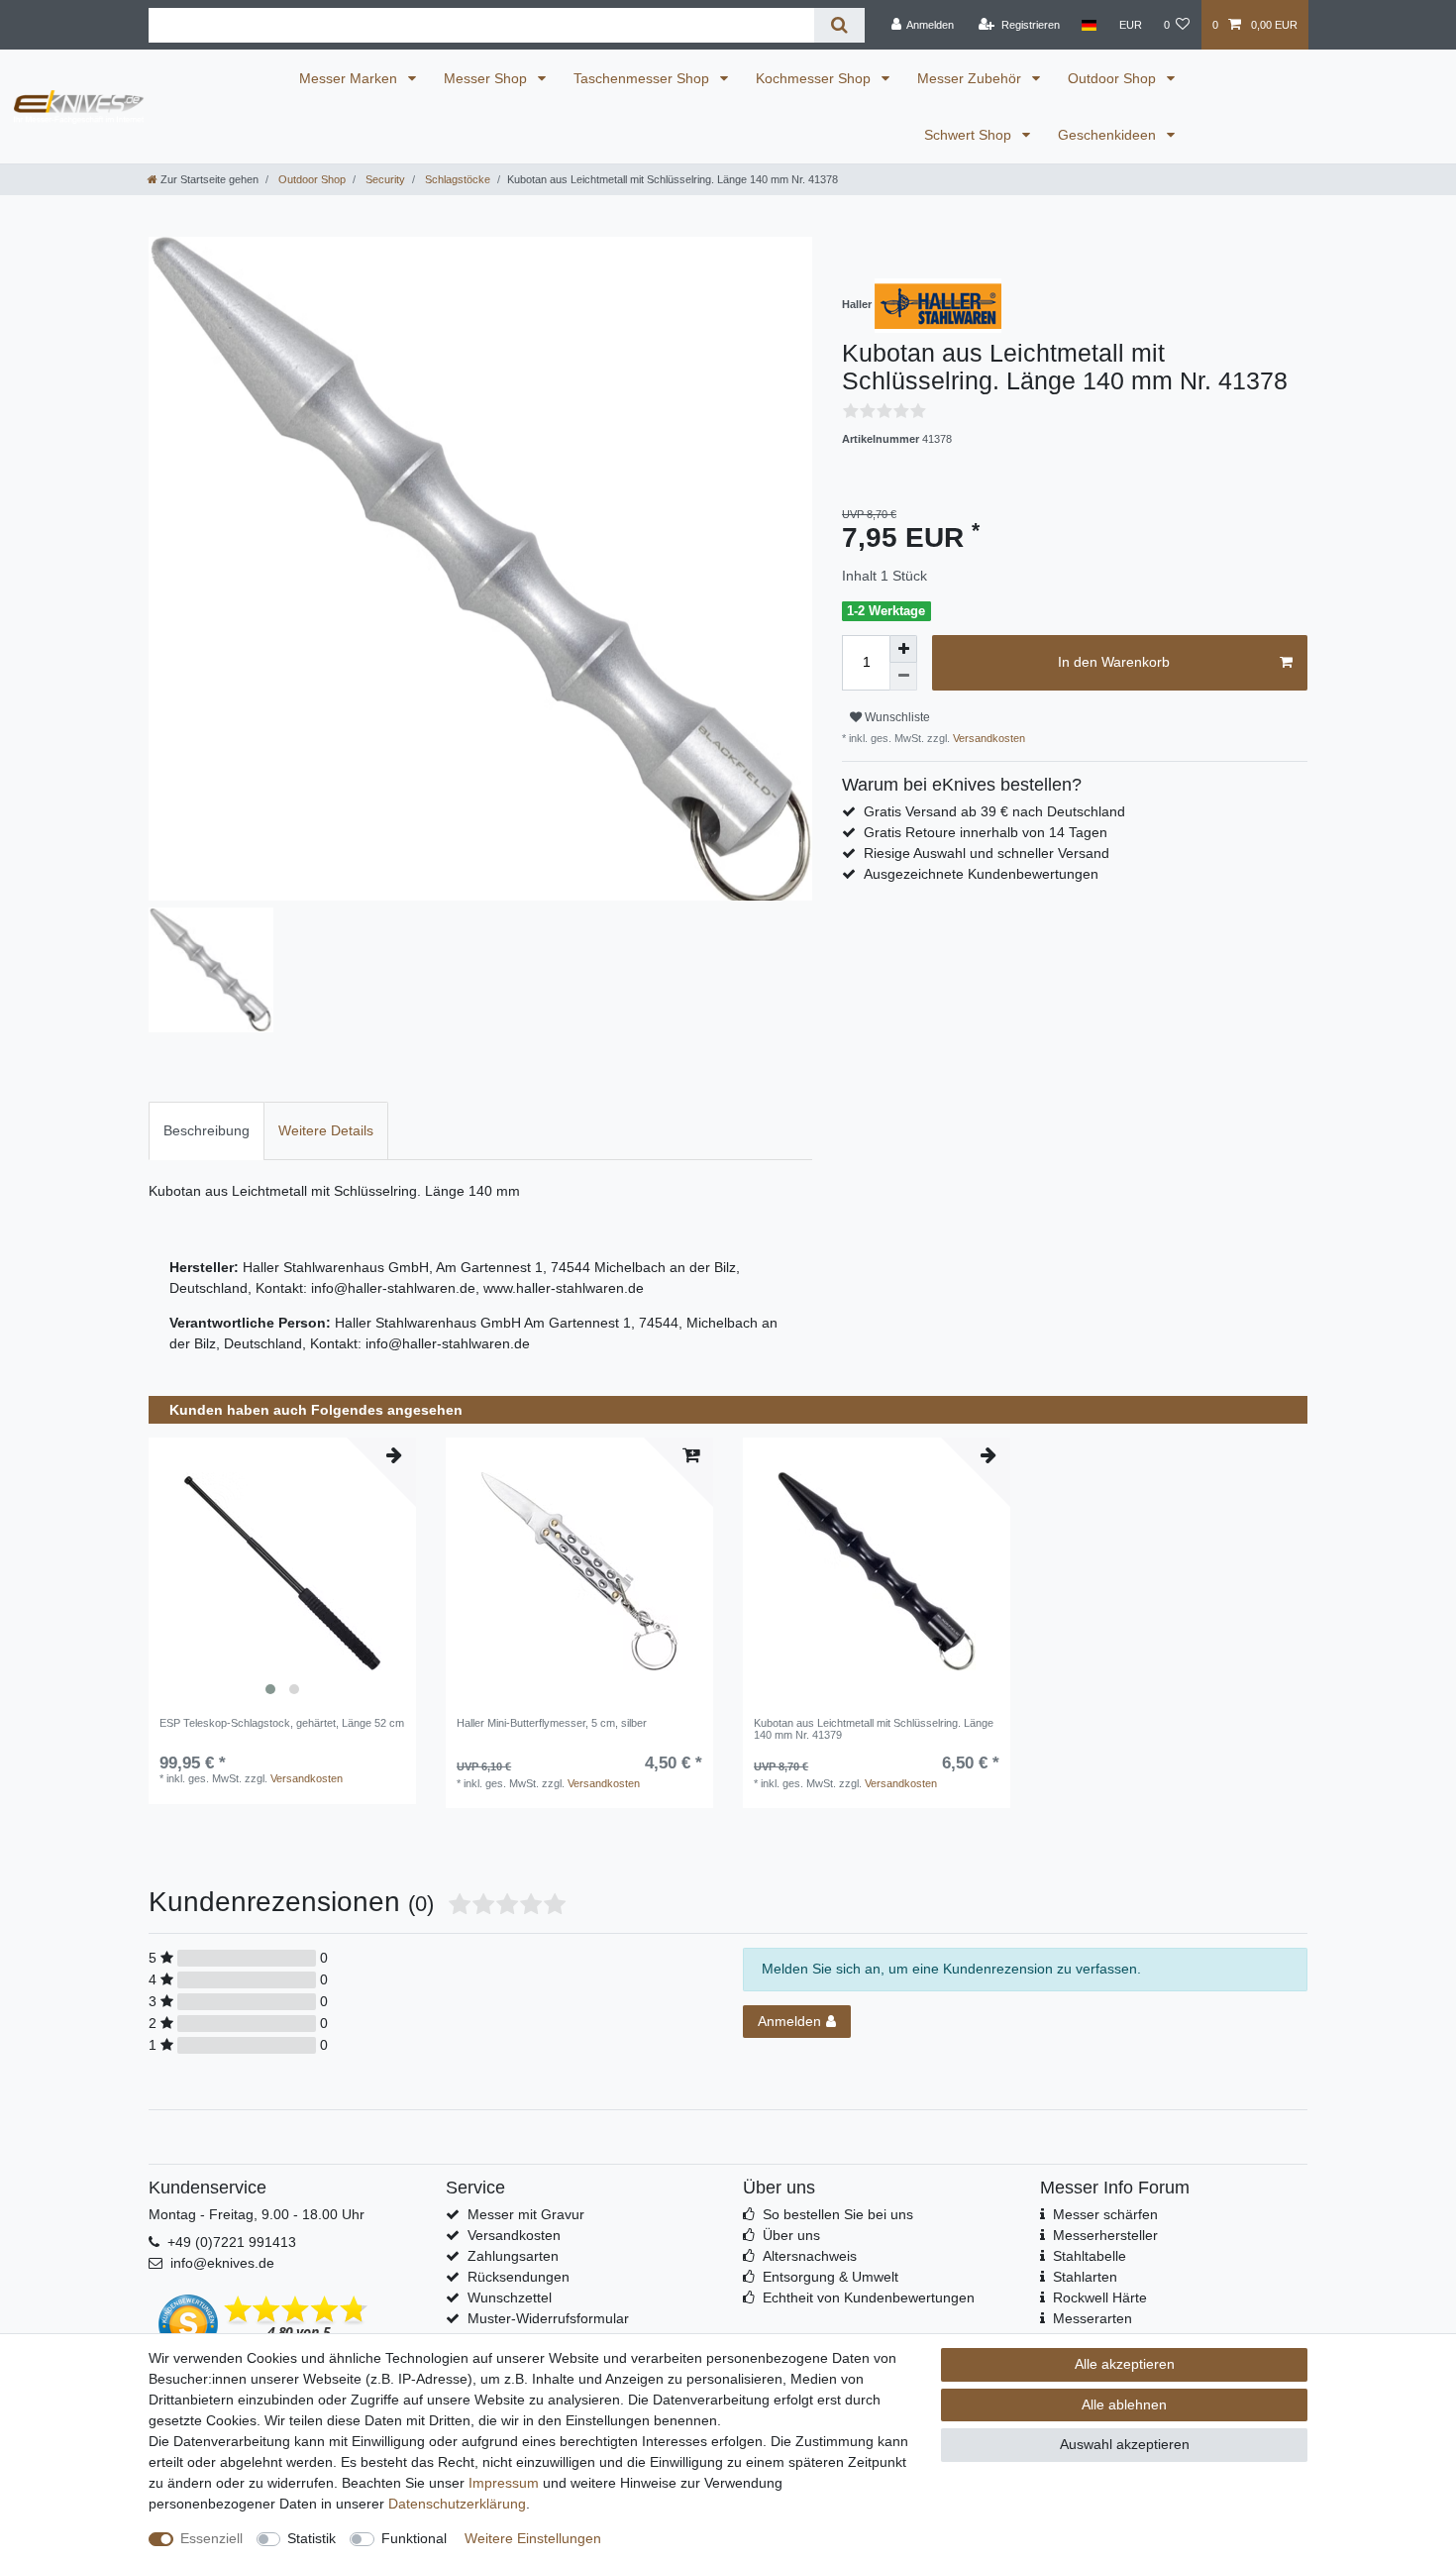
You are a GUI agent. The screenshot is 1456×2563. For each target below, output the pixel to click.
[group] (282, 1571)
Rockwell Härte (1100, 2297)
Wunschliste (896, 717)
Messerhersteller (1105, 2235)
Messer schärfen (1105, 2214)
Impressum (504, 2483)
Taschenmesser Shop (643, 78)
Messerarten (1092, 2318)
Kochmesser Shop (815, 78)
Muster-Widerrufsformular (548, 2318)
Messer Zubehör (971, 78)
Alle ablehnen (1124, 2404)
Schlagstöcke (456, 179)
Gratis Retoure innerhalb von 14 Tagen (986, 832)
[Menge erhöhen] (903, 649)
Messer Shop (487, 78)
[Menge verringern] (903, 677)
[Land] (1089, 25)
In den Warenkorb (1114, 662)
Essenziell (211, 2538)
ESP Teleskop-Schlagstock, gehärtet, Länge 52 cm (282, 1723)
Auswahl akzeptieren (1125, 2444)
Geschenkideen (1109, 135)
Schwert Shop (970, 135)
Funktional (414, 2538)
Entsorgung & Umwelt (831, 2277)
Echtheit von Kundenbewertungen (869, 2297)
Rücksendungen (519, 2277)
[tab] (207, 1131)
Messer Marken (350, 78)
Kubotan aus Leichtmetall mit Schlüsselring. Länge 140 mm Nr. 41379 (874, 1729)
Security (384, 179)
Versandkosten (988, 738)
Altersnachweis (810, 2256)
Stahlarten (1085, 2277)
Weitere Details (326, 1130)
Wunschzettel (510, 2297)
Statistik (312, 2538)
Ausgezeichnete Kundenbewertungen (981, 874)
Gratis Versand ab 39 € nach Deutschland (994, 811)
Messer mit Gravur (526, 2214)
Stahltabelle (1090, 2256)
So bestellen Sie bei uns (838, 2214)
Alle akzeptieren (1125, 2364)
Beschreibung (207, 1130)
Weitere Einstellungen (533, 2538)
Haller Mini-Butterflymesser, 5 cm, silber (552, 1723)
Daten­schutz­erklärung (457, 2504)
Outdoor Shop (1114, 78)
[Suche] (839, 25)
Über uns (791, 2235)
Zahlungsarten (513, 2256)
